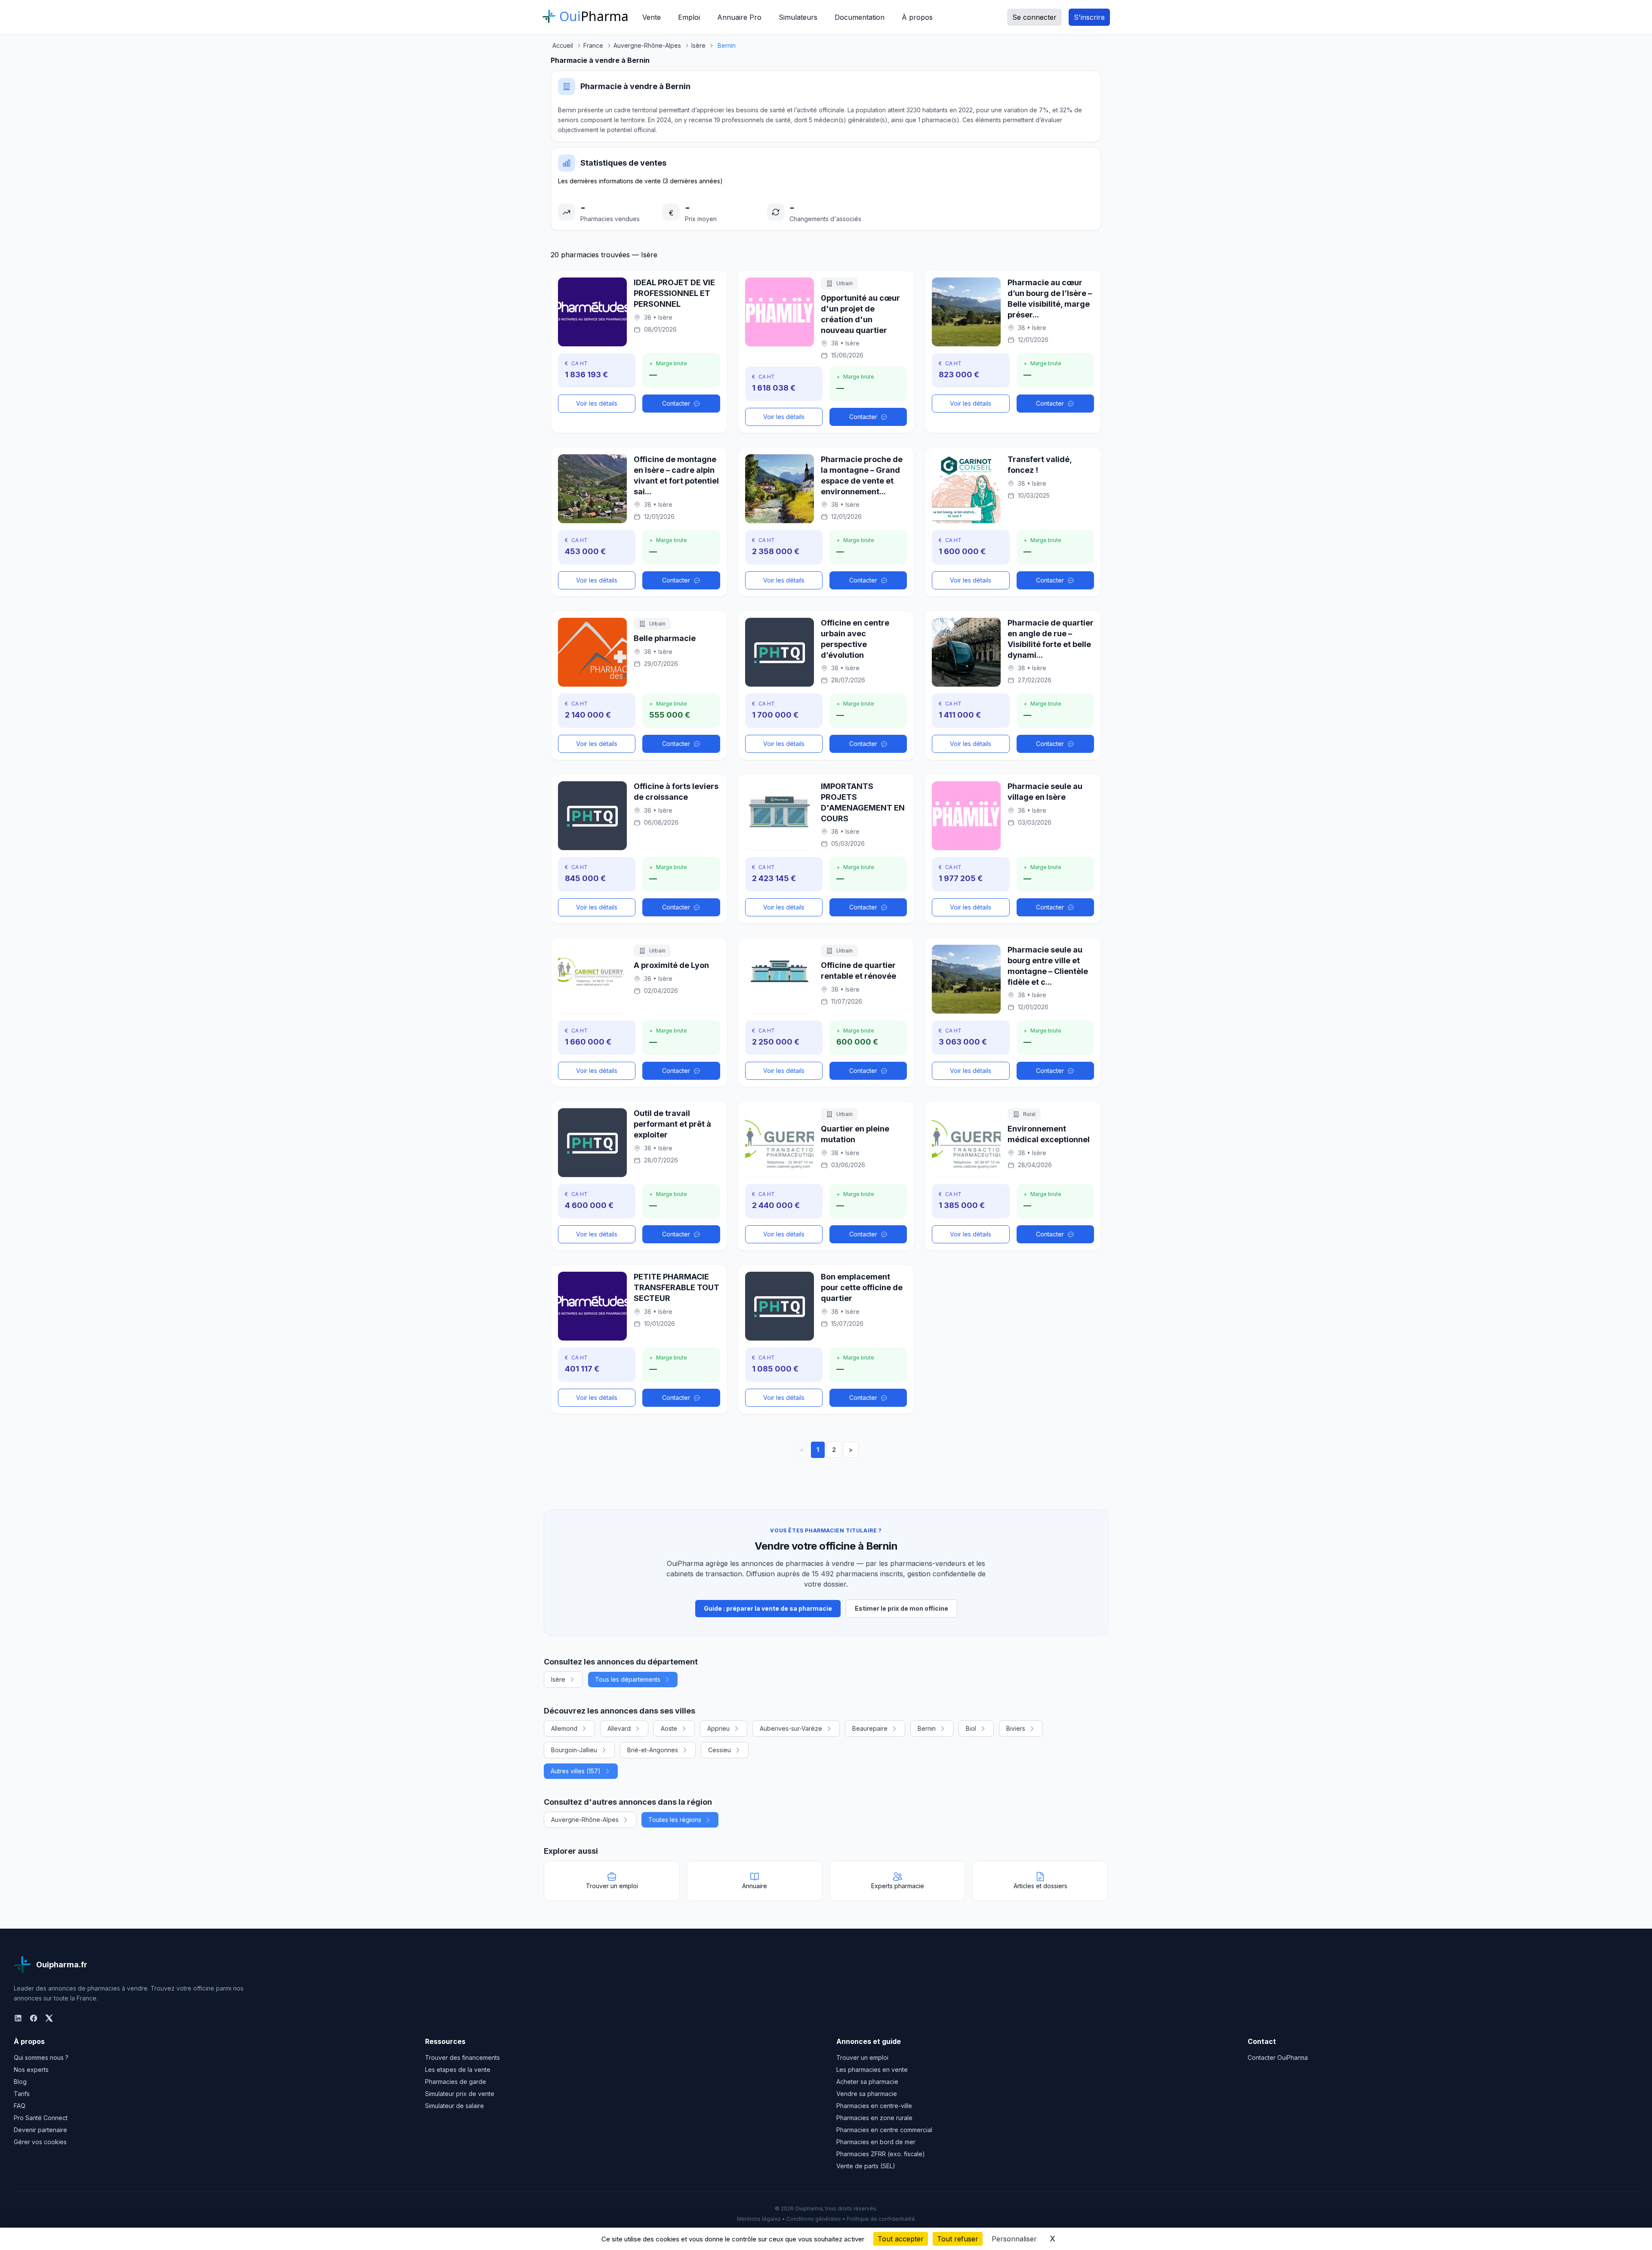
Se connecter (1034, 17)
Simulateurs (798, 17)
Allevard (619, 1728)
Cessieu (720, 1750)
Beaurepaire (870, 1728)
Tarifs (22, 2094)
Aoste (669, 1728)
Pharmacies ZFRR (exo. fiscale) (881, 2154)
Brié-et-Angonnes (653, 1750)
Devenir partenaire (40, 2130)
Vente (652, 17)
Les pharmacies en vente (872, 2070)
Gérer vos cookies (40, 2142)
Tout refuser (958, 2239)
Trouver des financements (462, 2057)
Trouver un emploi (862, 2057)
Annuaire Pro (739, 17)
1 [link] (818, 1450)
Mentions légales (759, 2219)
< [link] (802, 1450)
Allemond (564, 1728)
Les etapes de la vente (458, 2070)
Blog (20, 2082)
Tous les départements (628, 1679)
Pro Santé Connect (41, 2118)
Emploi (689, 17)
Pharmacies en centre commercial (884, 2130)
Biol (971, 1728)
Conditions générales (814, 2219)
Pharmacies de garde (456, 2082)
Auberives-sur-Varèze (791, 1728)
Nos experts (31, 2070)
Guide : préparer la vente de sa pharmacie (768, 1608)
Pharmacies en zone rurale (874, 2118)
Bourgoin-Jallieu (574, 1750)
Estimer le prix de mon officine (902, 1608)
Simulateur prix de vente (460, 2094)
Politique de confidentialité (881, 2219)
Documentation (860, 17)
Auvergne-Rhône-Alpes (585, 1820)
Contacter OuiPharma (1278, 2057)
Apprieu (718, 1728)
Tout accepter (901, 2239)
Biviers (1016, 1728)
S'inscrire (1089, 17)
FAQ (20, 2106)
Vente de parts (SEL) (866, 2166)
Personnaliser (1014, 2239)
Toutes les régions (675, 1820)
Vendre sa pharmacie (867, 2094)
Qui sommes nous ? (41, 2057)
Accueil (563, 45)
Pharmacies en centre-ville (874, 2106)
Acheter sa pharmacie (867, 2082)
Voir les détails (597, 403)
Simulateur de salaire (455, 2106)
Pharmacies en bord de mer (876, 2142)
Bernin (927, 1728)
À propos (917, 17)
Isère (558, 1679)
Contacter (676, 403)
